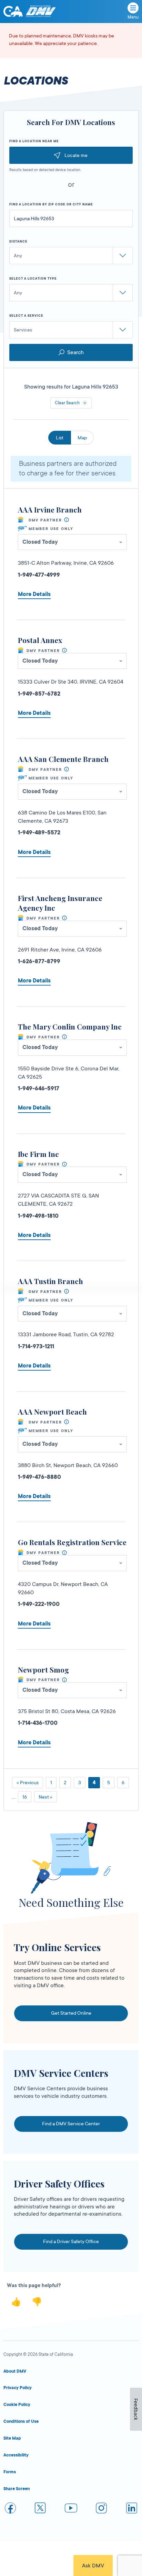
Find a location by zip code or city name (51, 204)
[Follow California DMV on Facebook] (10, 2509)
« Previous (28, 1782)
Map (82, 438)
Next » (45, 1797)
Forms (10, 2472)
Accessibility (16, 2455)
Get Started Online (71, 2013)
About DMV (15, 2371)
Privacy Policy (18, 2388)
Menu (133, 17)
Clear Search (67, 403)
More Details (34, 594)
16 (25, 1797)
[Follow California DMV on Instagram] (101, 2509)
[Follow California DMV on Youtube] (71, 2509)
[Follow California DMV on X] (41, 2509)
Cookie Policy (17, 2405)
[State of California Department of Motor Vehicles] (41, 12)
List (60, 438)
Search (75, 352)
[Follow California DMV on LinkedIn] (132, 2509)
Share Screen (17, 2489)
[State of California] (13, 11)
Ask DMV (93, 2566)
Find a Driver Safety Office (71, 2241)
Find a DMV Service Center (71, 2124)
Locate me (76, 155)
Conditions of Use (21, 2421)
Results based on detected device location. (45, 170)
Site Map (12, 2438)
